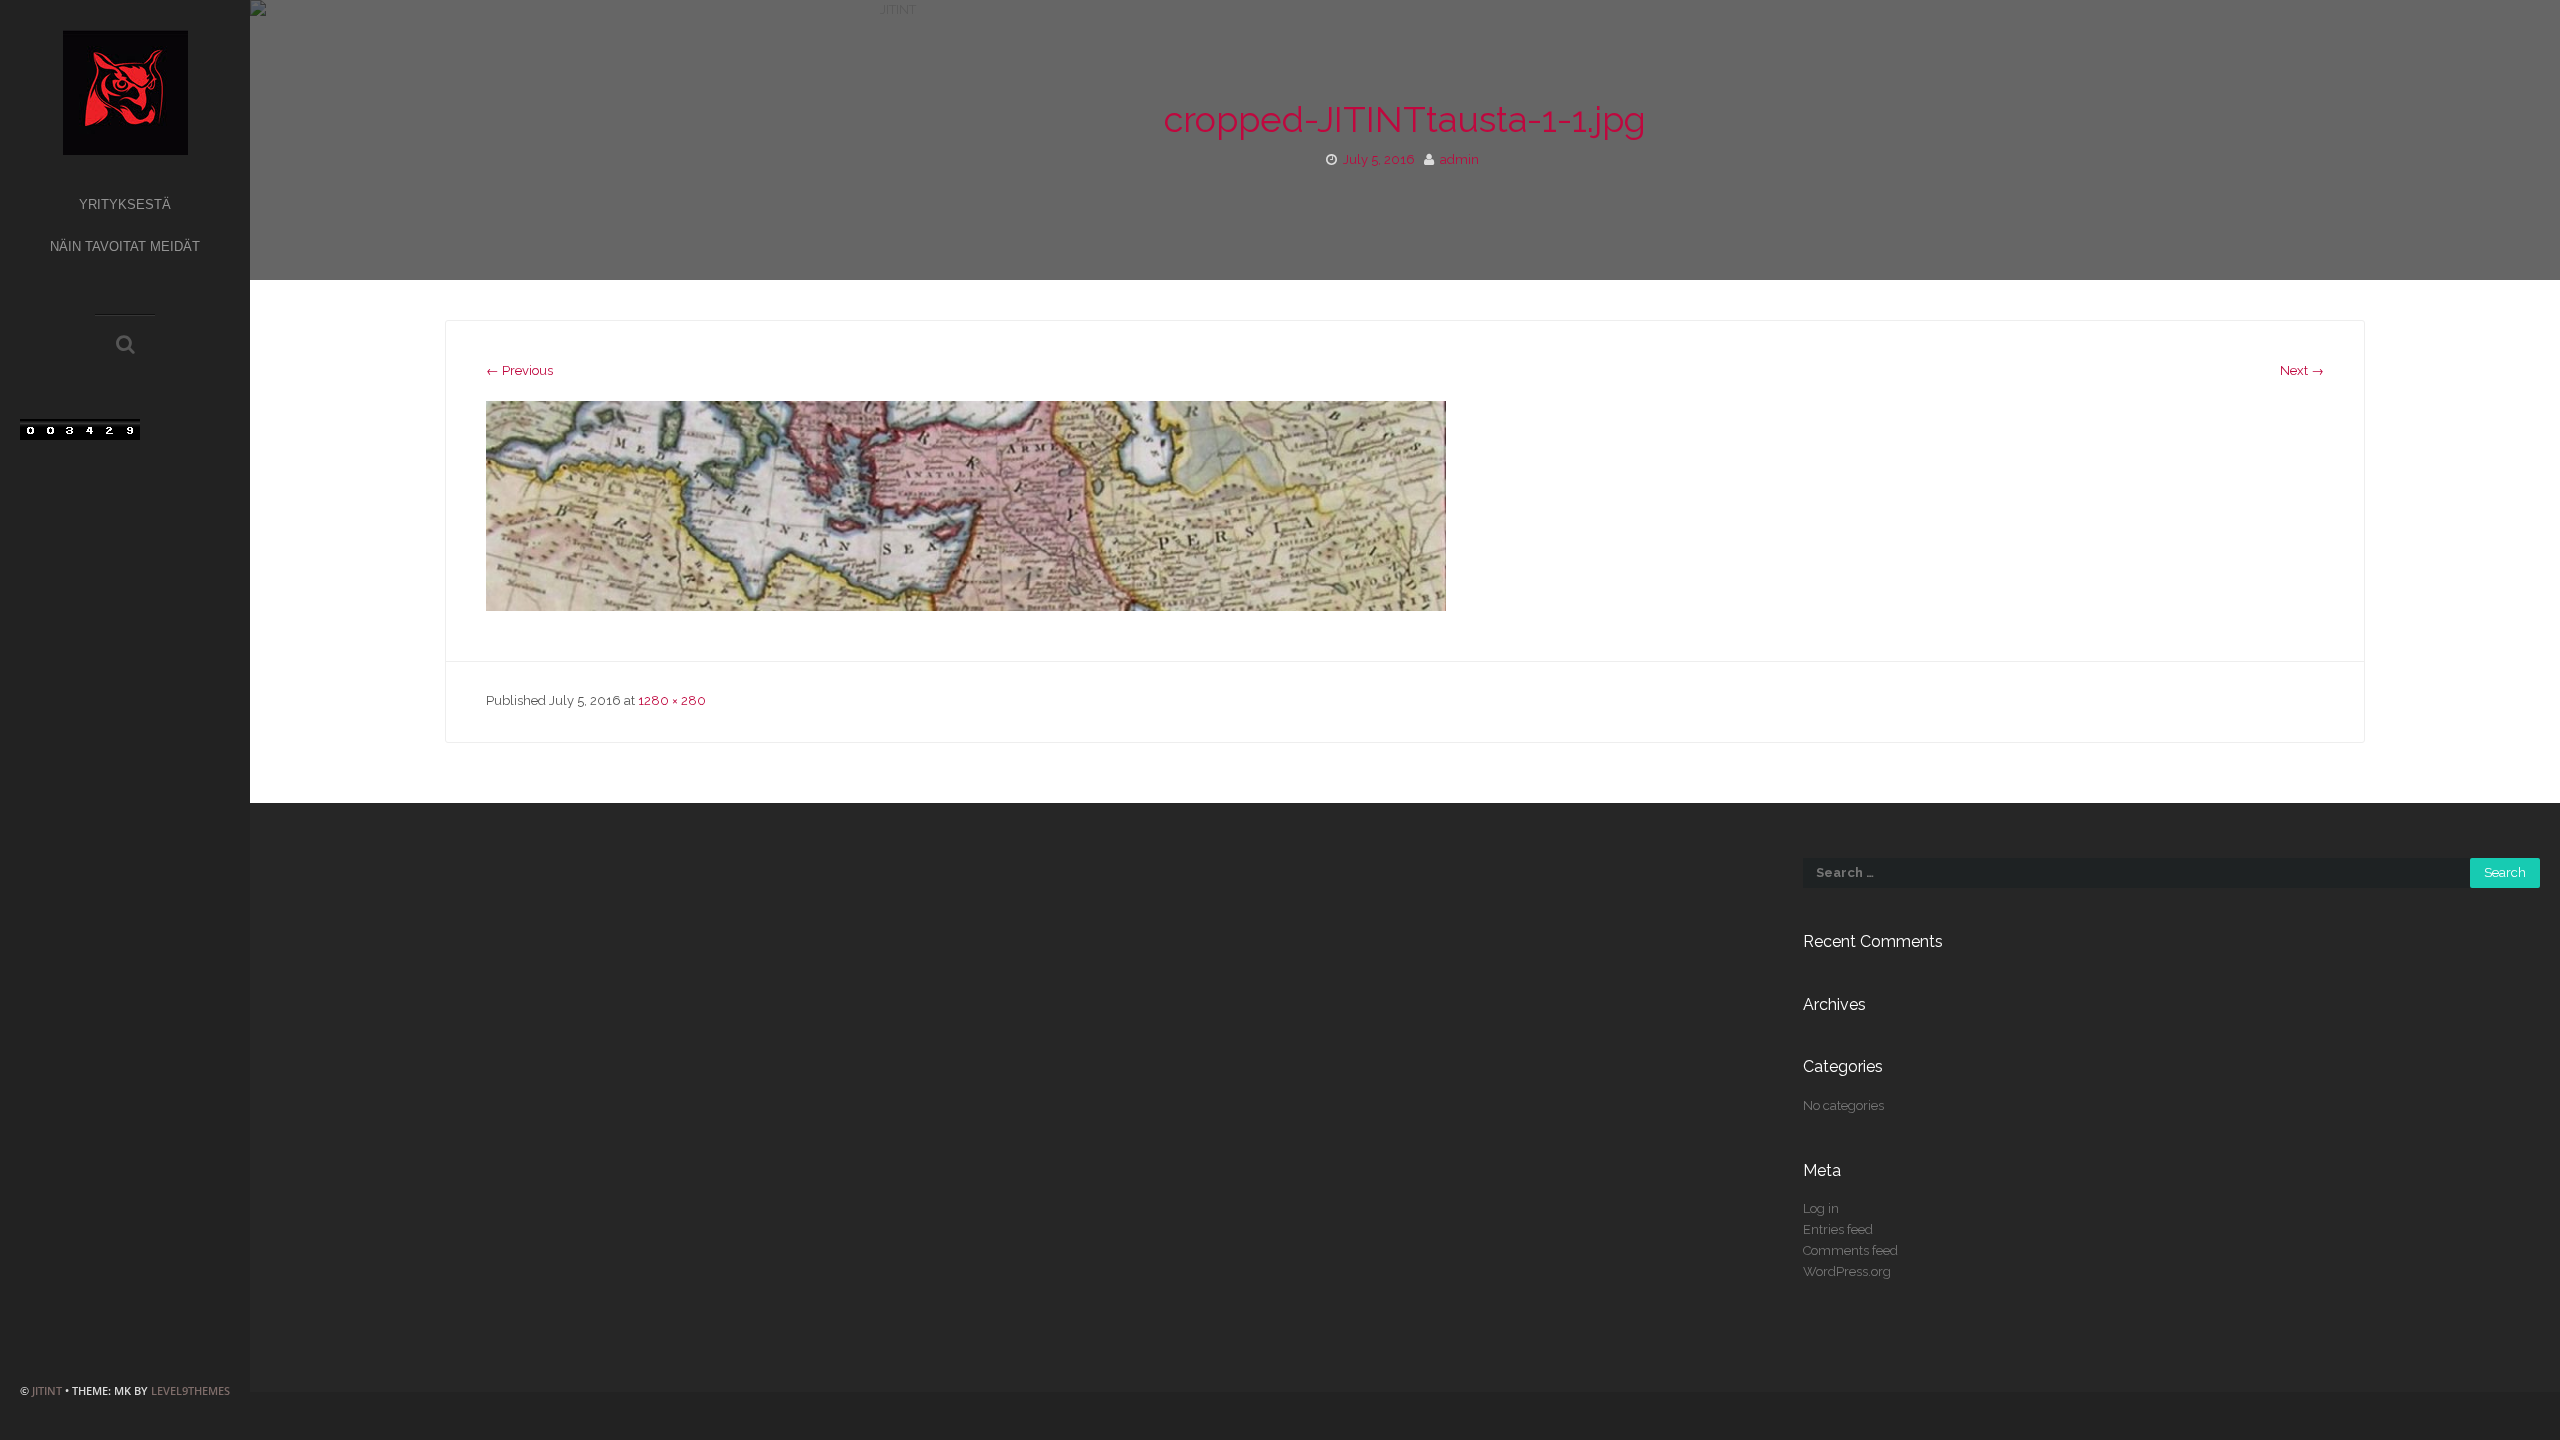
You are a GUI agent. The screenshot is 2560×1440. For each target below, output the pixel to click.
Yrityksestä (125, 204)
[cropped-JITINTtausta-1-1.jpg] (966, 505)
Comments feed (1850, 1250)
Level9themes (190, 1390)
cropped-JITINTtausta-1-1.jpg (1405, 119)
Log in (1821, 1208)
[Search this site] (125, 346)
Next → (2302, 370)
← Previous (519, 370)
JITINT (47, 1390)
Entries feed (1838, 1229)
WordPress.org (1847, 1271)
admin (1459, 159)
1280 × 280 (672, 700)
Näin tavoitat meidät (125, 246)
